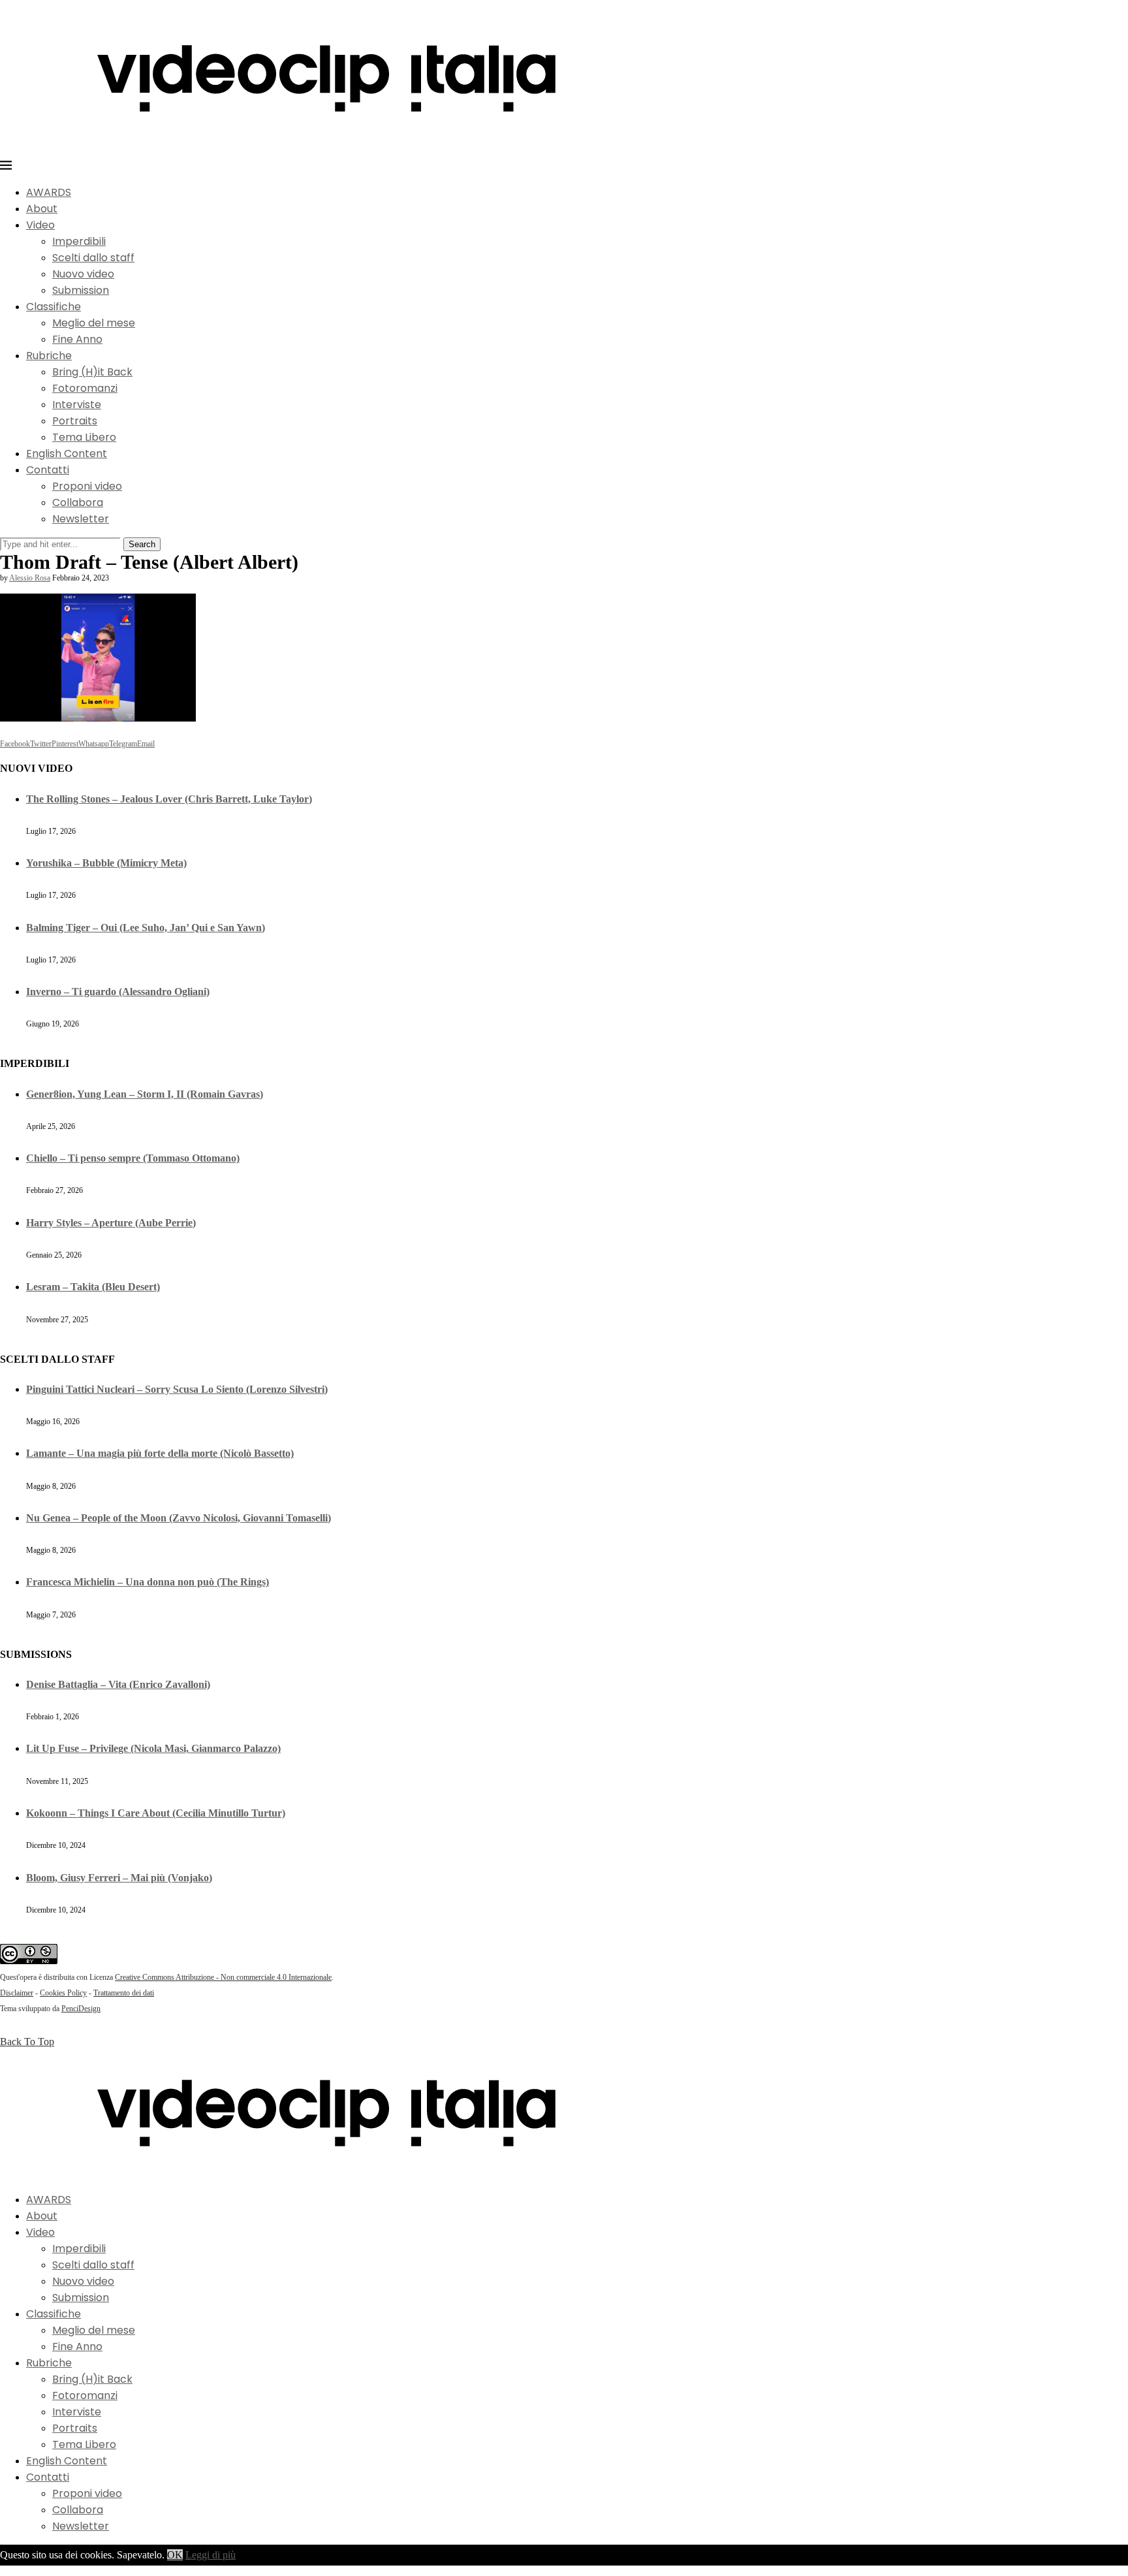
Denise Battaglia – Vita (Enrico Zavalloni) (118, 1684)
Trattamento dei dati (124, 1993)
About (42, 209)
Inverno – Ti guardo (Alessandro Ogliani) (118, 992)
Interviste (77, 405)
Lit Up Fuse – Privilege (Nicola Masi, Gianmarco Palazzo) (153, 1748)
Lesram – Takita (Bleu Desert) (93, 1287)
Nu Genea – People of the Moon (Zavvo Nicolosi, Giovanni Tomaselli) (179, 1518)
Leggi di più (211, 2555)
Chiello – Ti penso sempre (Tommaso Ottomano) (133, 1158)
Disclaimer (17, 1993)
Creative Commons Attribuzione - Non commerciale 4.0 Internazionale (223, 1977)
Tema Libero (84, 437)
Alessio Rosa (30, 578)
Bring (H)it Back (92, 372)
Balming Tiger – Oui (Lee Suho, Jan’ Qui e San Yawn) (146, 928)
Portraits (75, 421)
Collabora (78, 502)
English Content (67, 453)
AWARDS (49, 192)
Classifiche (54, 307)
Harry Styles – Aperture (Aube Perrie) (111, 1223)
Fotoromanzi (85, 388)
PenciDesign (81, 2009)
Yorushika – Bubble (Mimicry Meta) (106, 863)
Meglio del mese (94, 323)
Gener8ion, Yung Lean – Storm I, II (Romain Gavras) (145, 1094)
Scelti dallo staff (93, 258)
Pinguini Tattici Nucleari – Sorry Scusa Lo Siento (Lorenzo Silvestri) (177, 1389)
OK (175, 2555)
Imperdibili (79, 241)
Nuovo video (83, 274)
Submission (81, 290)
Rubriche (49, 356)
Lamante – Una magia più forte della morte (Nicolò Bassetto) (160, 1453)
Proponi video (87, 486)
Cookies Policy (63, 1993)
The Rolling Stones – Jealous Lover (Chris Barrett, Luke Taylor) (169, 799)
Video (40, 225)
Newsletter (81, 519)
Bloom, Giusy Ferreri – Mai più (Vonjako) (119, 1878)
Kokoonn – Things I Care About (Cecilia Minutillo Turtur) (156, 1813)
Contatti (48, 470)
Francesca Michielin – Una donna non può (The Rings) (148, 1582)
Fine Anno (77, 339)
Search (142, 544)
